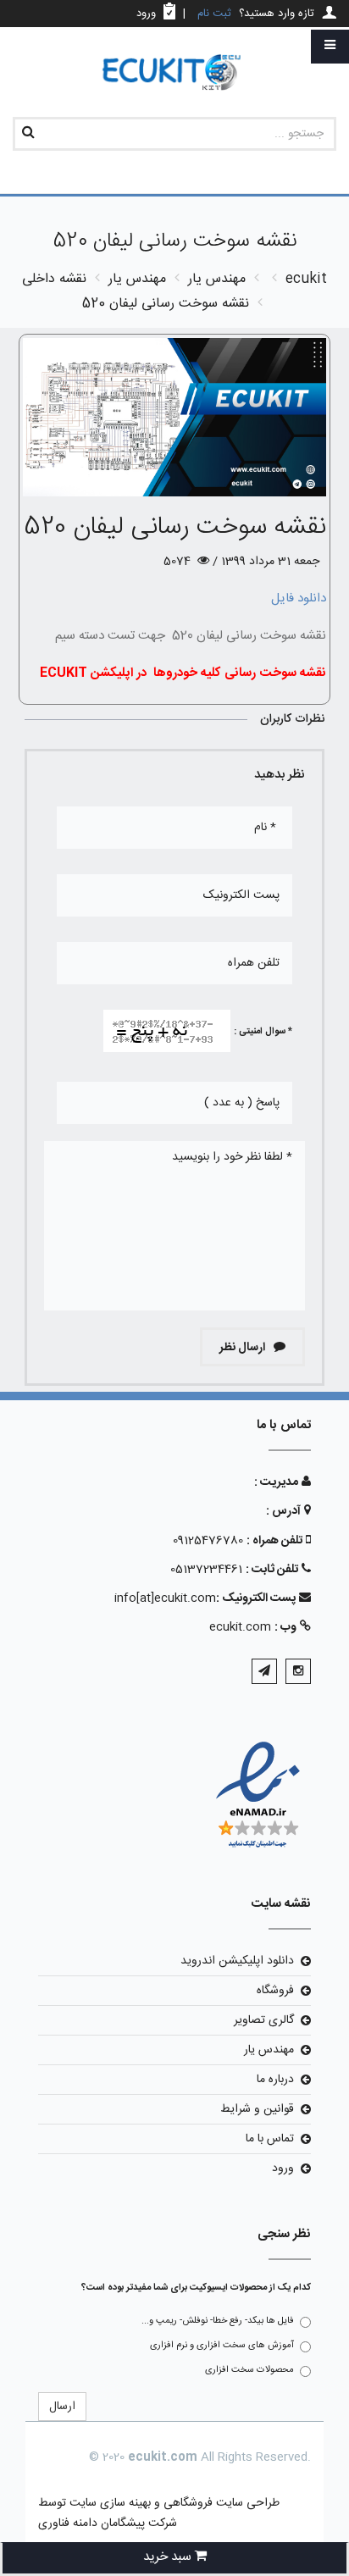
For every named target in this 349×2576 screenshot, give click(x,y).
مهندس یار (269, 2050)
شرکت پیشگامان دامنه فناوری (108, 2523)
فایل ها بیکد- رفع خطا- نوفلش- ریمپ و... (218, 2321)
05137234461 (206, 1570)
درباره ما (275, 2080)
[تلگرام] (264, 1671)
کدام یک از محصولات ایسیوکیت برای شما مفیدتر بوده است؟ (196, 2288)
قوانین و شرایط (257, 2109)
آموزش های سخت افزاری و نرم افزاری (222, 2346)
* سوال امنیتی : (263, 1032)
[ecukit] (174, 73)
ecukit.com (240, 1627)
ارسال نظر (244, 1348)
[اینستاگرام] (298, 1671)
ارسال (62, 2407)
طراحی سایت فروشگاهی (220, 2503)
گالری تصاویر (264, 2020)
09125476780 (208, 1541)
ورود (283, 2169)
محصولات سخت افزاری (249, 2370)
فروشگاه (275, 1991)
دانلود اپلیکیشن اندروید (237, 1961)
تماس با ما (270, 2139)
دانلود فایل (299, 598)
